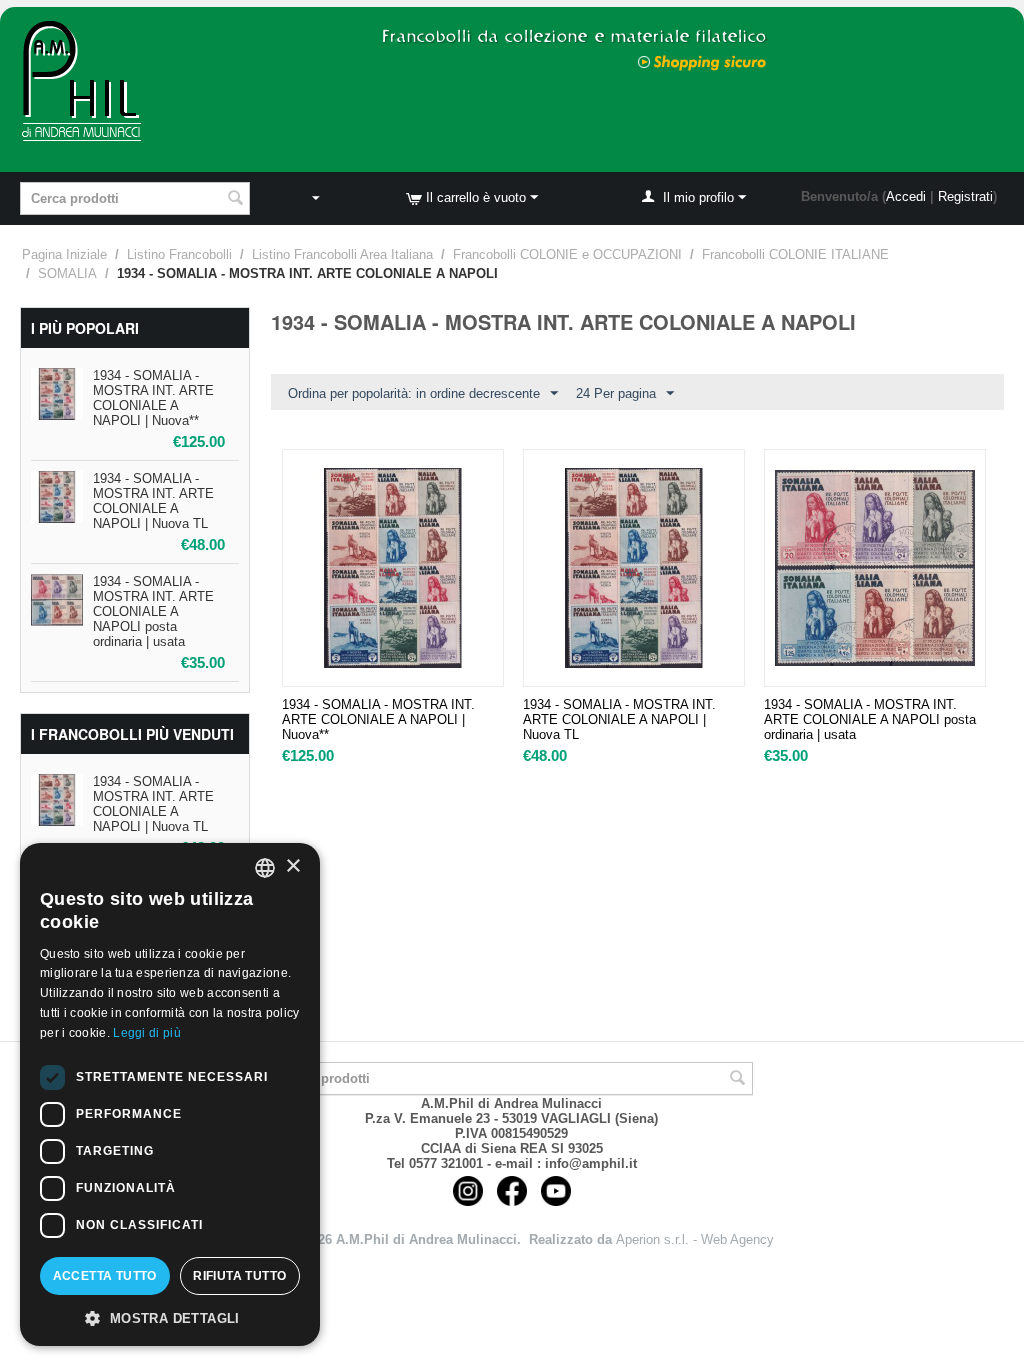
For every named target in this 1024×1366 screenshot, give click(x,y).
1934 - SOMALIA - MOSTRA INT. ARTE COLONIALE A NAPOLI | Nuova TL (153, 501)
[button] (170, 1317)
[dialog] (170, 1094)
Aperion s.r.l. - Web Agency (695, 1239)
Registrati (965, 196)
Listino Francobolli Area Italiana (342, 254)
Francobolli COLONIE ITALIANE (795, 254)
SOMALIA (67, 273)
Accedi (906, 196)
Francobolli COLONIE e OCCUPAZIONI (567, 254)
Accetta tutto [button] (105, 1276)
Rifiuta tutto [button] (239, 1276)
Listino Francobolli (179, 254)
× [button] (292, 866)
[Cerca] (235, 200)
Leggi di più (147, 1033)
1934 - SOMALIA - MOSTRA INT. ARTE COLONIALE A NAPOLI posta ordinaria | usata (153, 611)
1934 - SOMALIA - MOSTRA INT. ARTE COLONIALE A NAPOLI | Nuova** (153, 398)
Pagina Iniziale (64, 254)
